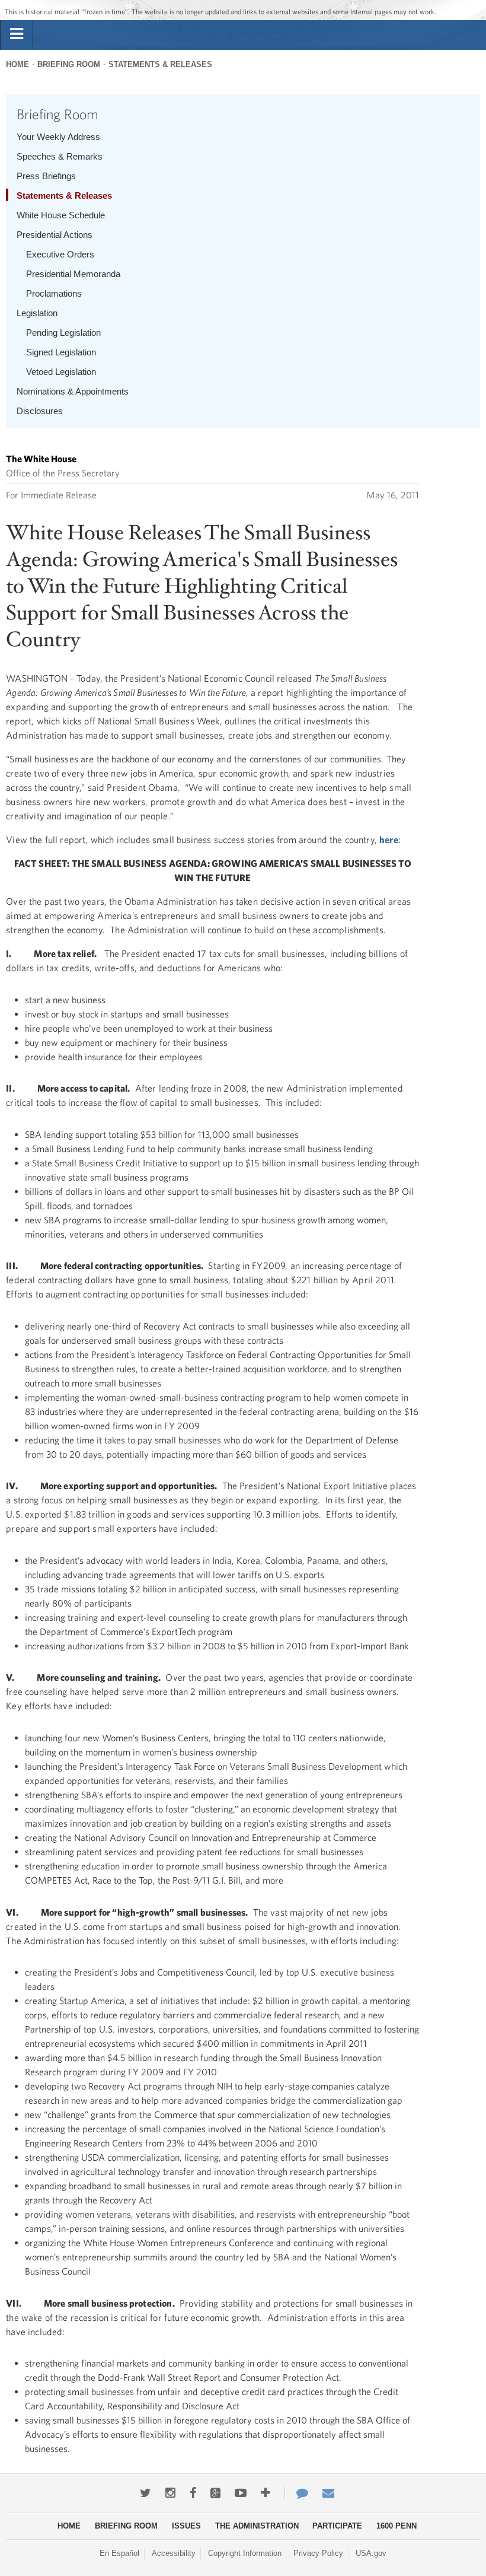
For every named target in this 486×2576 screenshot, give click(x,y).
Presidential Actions (55, 235)
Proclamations (54, 293)
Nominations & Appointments (73, 391)
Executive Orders (60, 254)
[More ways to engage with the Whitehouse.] (266, 2493)
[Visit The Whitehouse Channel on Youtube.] (241, 2493)
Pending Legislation (63, 333)
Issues (186, 2526)
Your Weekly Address (58, 137)
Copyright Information (245, 2553)
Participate (337, 2526)
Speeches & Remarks (60, 156)
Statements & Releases (160, 64)
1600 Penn (397, 2526)
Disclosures (40, 411)
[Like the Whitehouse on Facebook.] (193, 2493)
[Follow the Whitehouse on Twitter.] (146, 2493)
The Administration (257, 2526)
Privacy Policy (318, 2553)
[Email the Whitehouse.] (328, 2493)
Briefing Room (69, 64)
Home (17, 64)
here (389, 839)
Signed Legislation (61, 352)
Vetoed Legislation (61, 372)
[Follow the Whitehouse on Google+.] (215, 2493)
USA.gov (371, 2553)
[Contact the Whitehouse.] (296, 2493)
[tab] (17, 34)
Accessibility (174, 2553)
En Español (119, 2553)
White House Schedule (61, 215)
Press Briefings (46, 176)
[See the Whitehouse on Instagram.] (170, 2493)
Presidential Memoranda (73, 274)
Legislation (37, 313)
